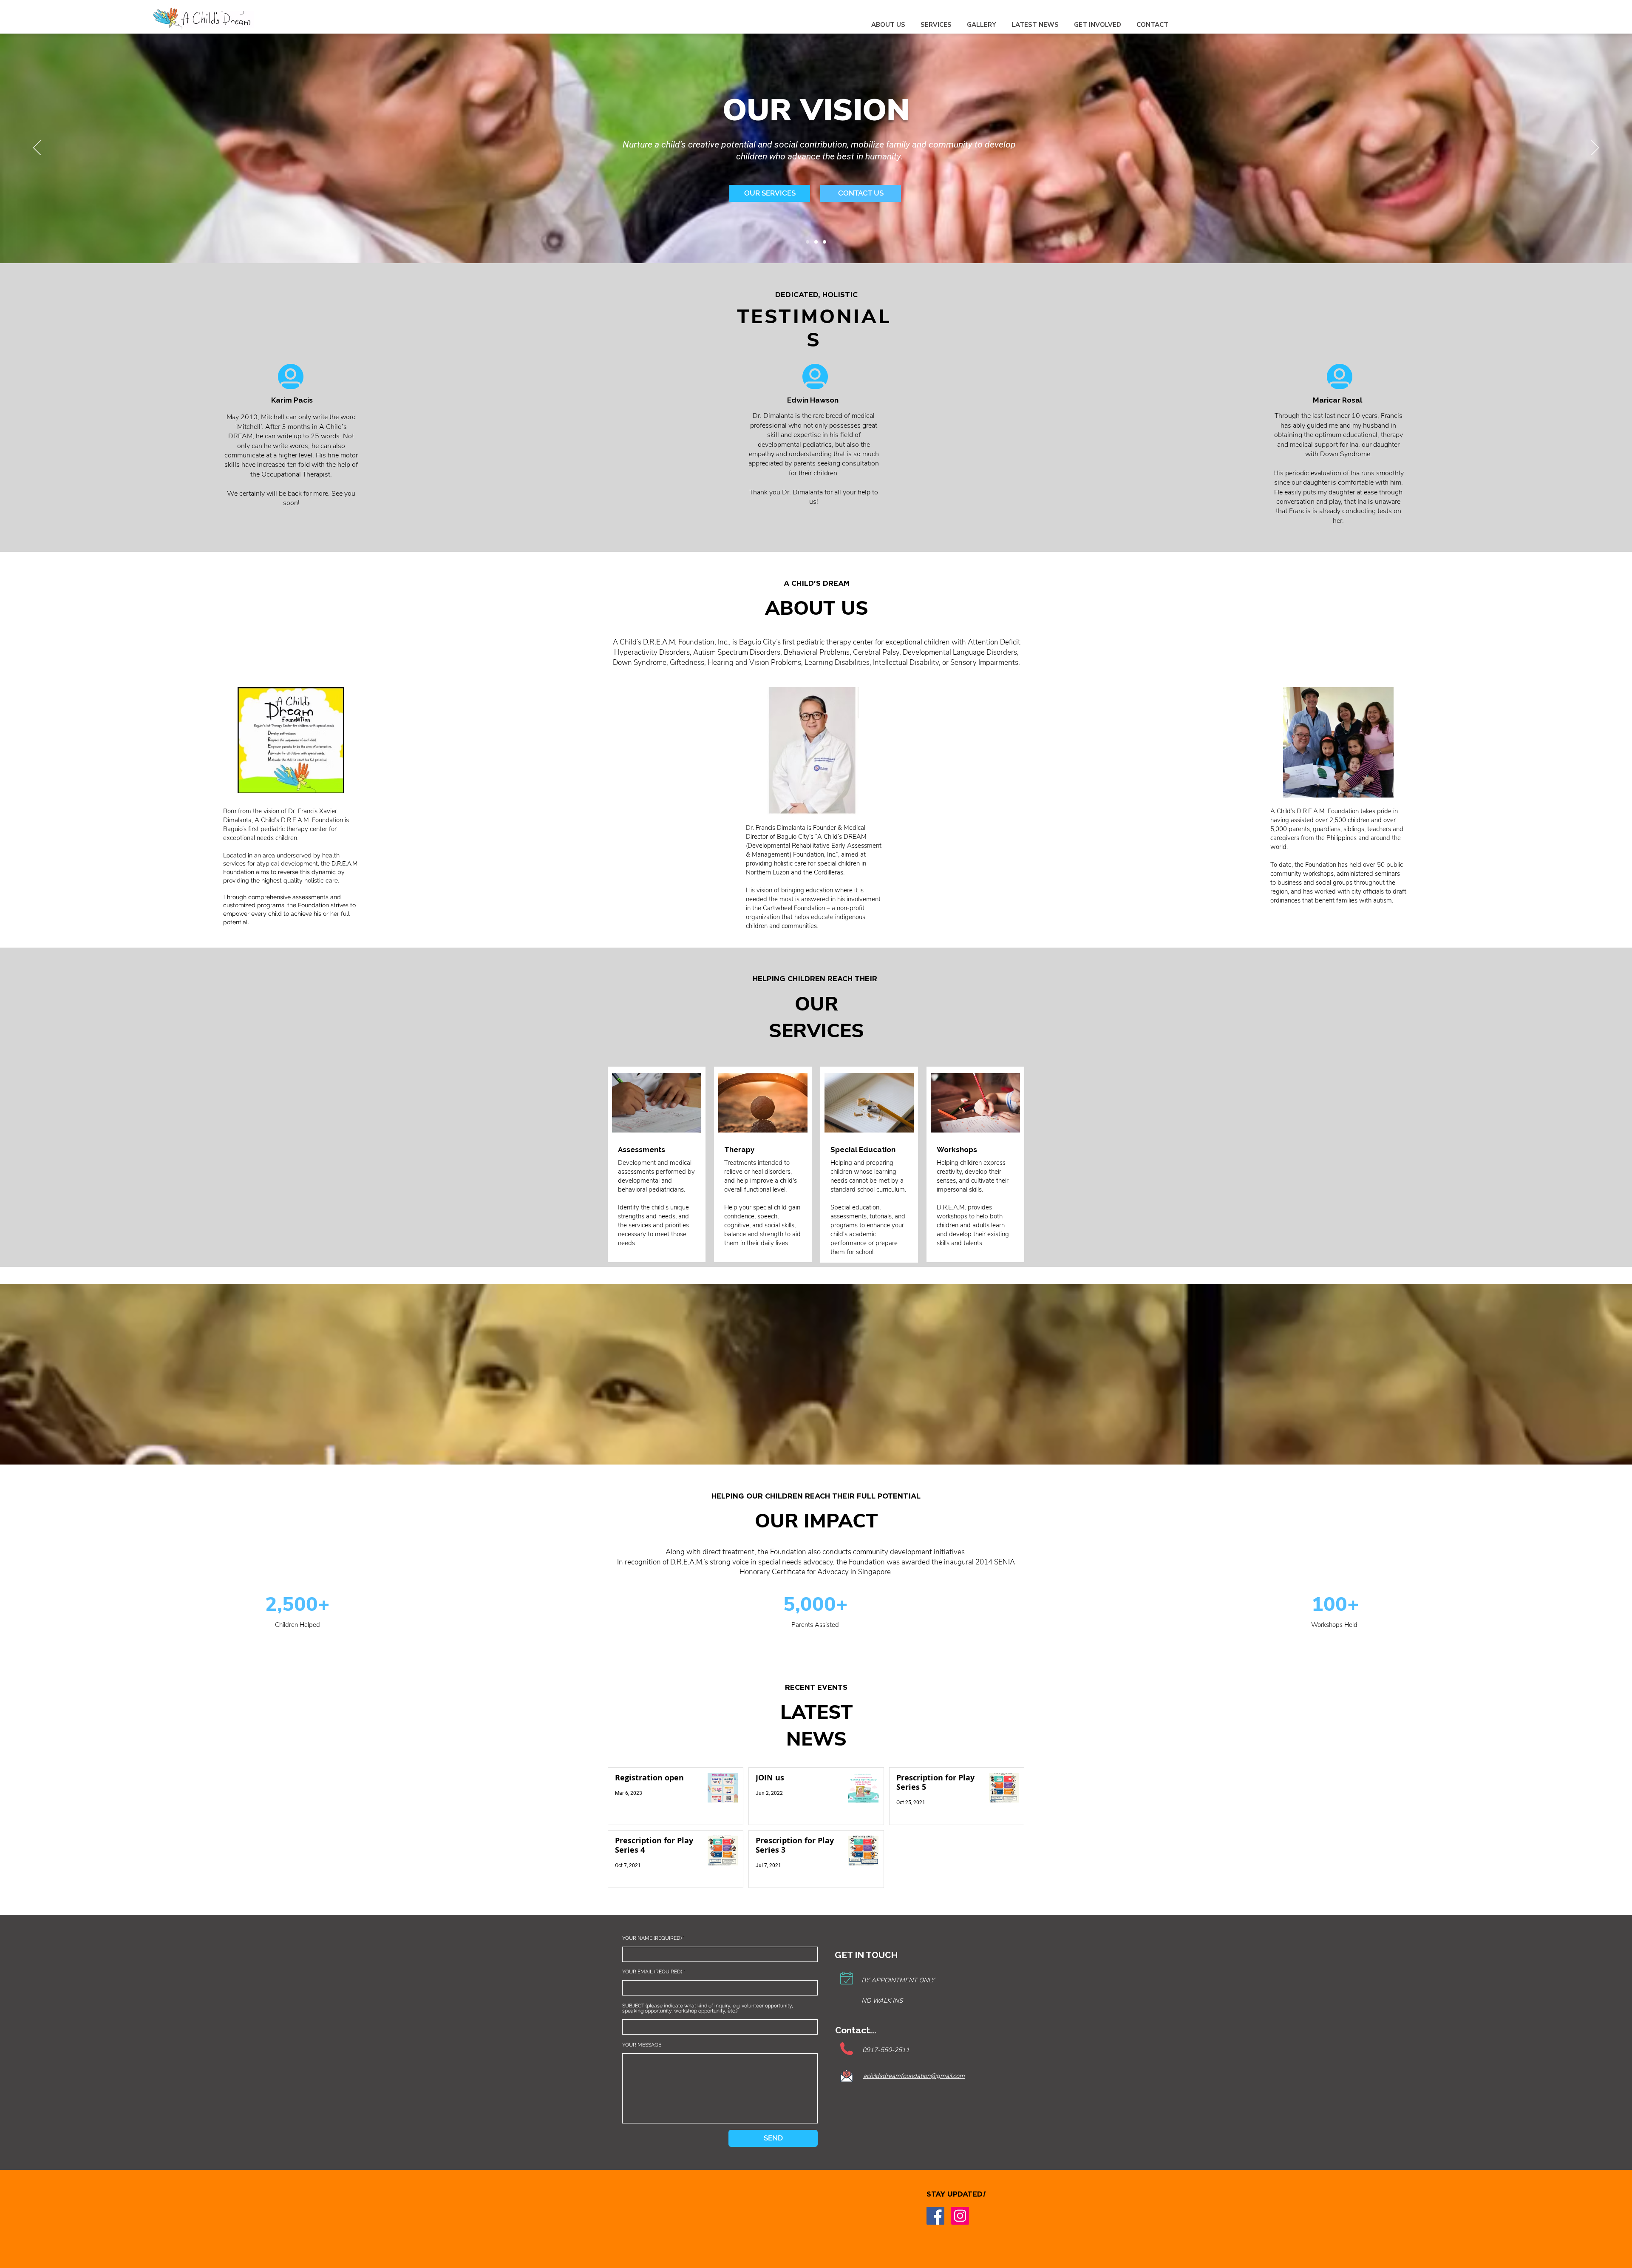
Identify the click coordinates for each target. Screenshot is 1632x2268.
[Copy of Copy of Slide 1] (824, 242)
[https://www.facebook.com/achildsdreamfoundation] (935, 2216)
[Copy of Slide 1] (816, 242)
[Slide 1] (807, 242)
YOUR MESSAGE (642, 2045)
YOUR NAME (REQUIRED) (652, 1938)
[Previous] (37, 148)
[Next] (1595, 148)
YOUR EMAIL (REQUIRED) (652, 1972)
